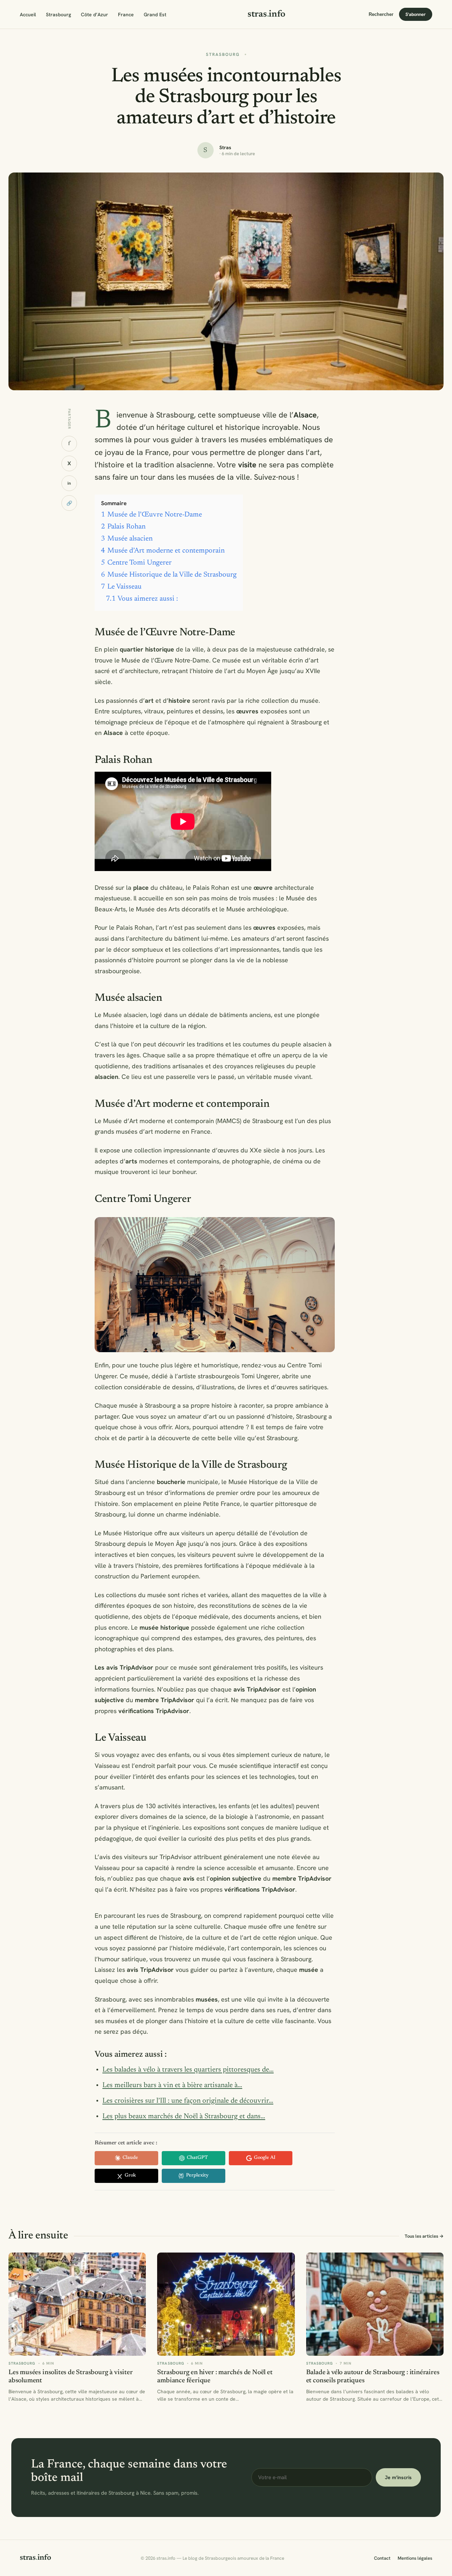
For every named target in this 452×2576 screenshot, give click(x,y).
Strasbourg (58, 14)
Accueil (28, 14)
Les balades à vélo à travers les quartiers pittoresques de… (188, 2070)
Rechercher (381, 14)
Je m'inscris (398, 2477)
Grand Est (155, 14)
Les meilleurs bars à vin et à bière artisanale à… (172, 2085)
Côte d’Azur (94, 14)
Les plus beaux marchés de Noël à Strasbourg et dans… (184, 2116)
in (69, 483)
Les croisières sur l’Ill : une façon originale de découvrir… (188, 2101)
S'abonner (416, 14)
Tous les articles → (424, 2236)
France (126, 14)
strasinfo (266, 14)
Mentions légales (415, 2558)
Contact (382, 2558)
